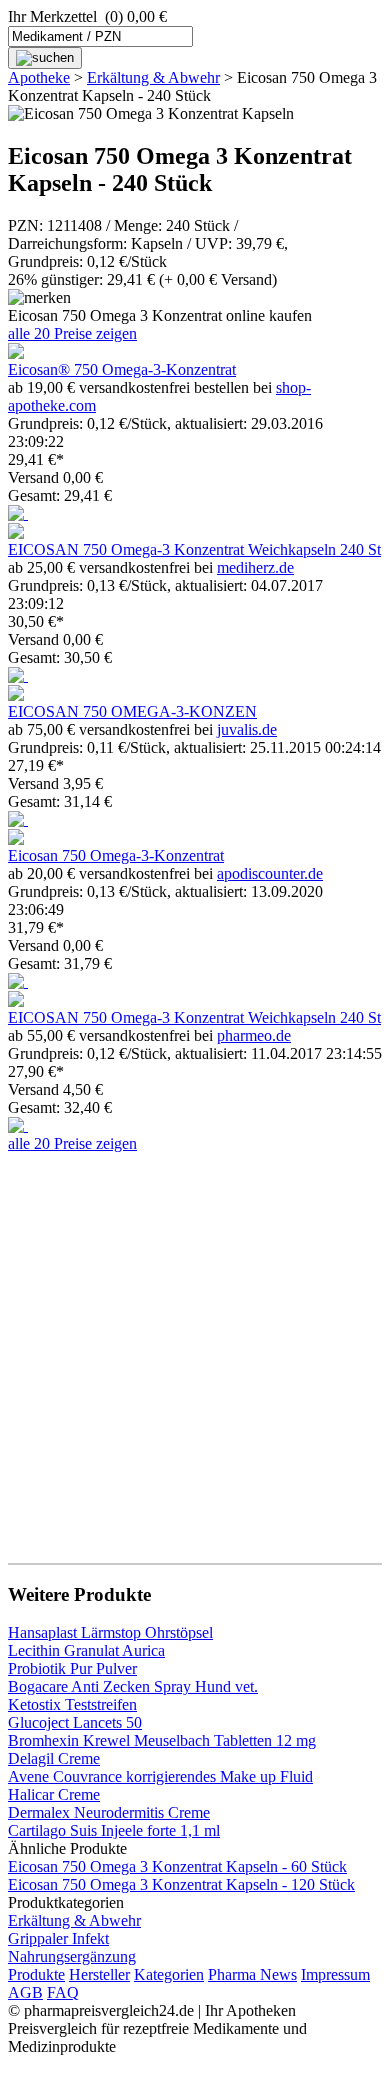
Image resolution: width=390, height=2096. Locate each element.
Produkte (36, 1974)
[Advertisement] (195, 1348)
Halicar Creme (54, 1794)
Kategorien (169, 1974)
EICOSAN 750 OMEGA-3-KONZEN (132, 711)
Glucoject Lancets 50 (75, 1722)
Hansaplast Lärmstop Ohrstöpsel (110, 1632)
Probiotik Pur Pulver (72, 1668)
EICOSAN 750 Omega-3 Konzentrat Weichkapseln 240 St (194, 549)
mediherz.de (255, 567)
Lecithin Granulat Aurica (86, 1650)
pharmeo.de (254, 1035)
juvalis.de (247, 729)
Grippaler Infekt (58, 1938)
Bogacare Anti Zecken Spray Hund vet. (133, 1686)
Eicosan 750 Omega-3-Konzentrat (116, 855)
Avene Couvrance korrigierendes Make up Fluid (160, 1776)
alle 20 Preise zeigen (72, 333)
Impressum (335, 1974)
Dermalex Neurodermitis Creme (109, 1812)
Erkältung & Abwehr (153, 77)
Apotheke (39, 77)
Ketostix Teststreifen (72, 1704)
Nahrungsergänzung (72, 1956)
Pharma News (252, 1974)
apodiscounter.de (270, 873)
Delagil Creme (54, 1758)
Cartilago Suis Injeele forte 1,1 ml (114, 1830)
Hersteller (99, 1974)
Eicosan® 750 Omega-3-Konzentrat (122, 369)
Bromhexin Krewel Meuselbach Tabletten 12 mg (162, 1740)
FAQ (63, 1992)
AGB (25, 1992)
